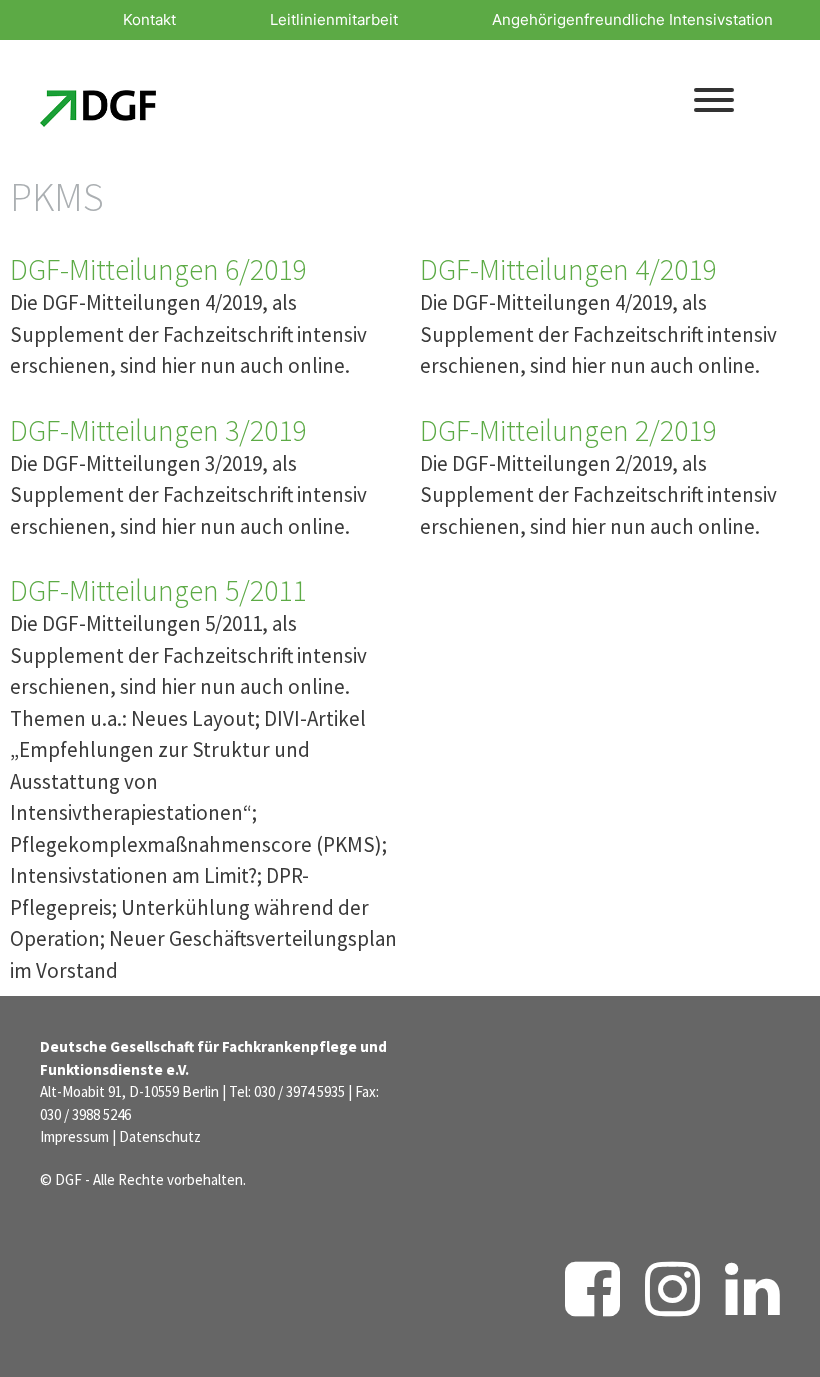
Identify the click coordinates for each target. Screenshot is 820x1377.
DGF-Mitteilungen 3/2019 (158, 430)
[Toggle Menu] (714, 100)
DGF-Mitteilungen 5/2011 (158, 590)
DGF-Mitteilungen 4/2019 (568, 269)
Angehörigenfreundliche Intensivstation (632, 19)
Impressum (74, 1136)
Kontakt (149, 19)
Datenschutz (160, 1136)
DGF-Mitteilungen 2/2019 (568, 430)
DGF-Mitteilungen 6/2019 (158, 269)
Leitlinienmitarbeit (334, 19)
